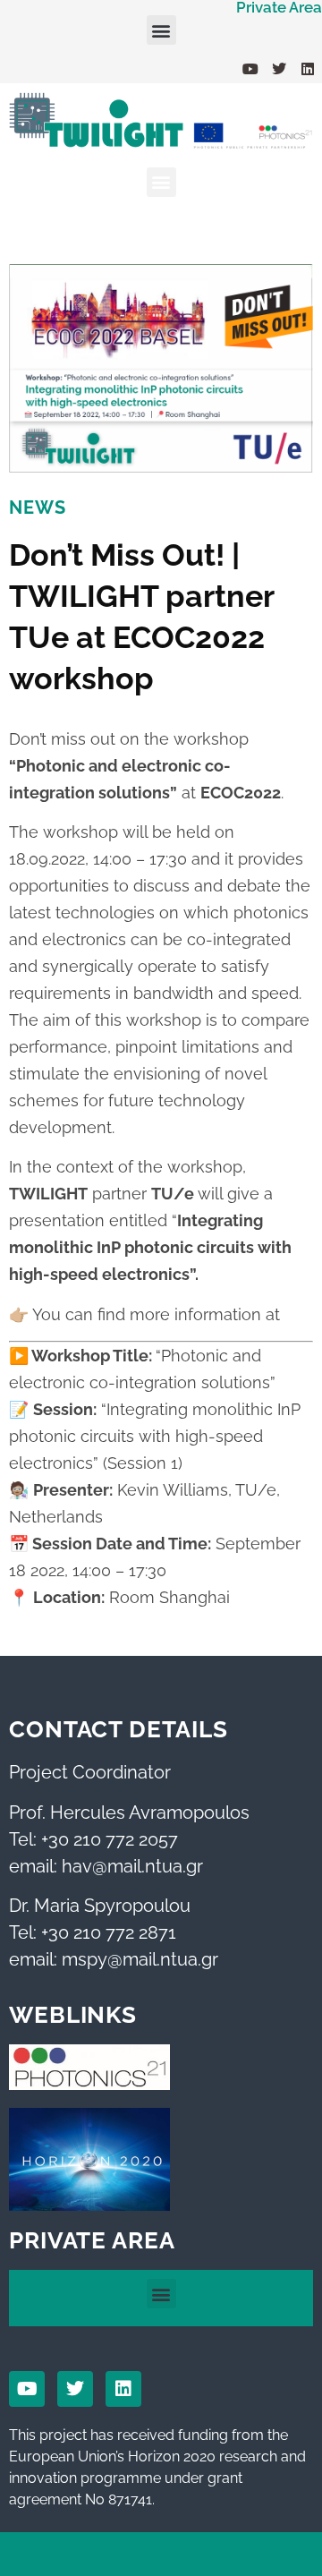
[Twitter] (279, 69)
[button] (161, 30)
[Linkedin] (308, 69)
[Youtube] (250, 69)
